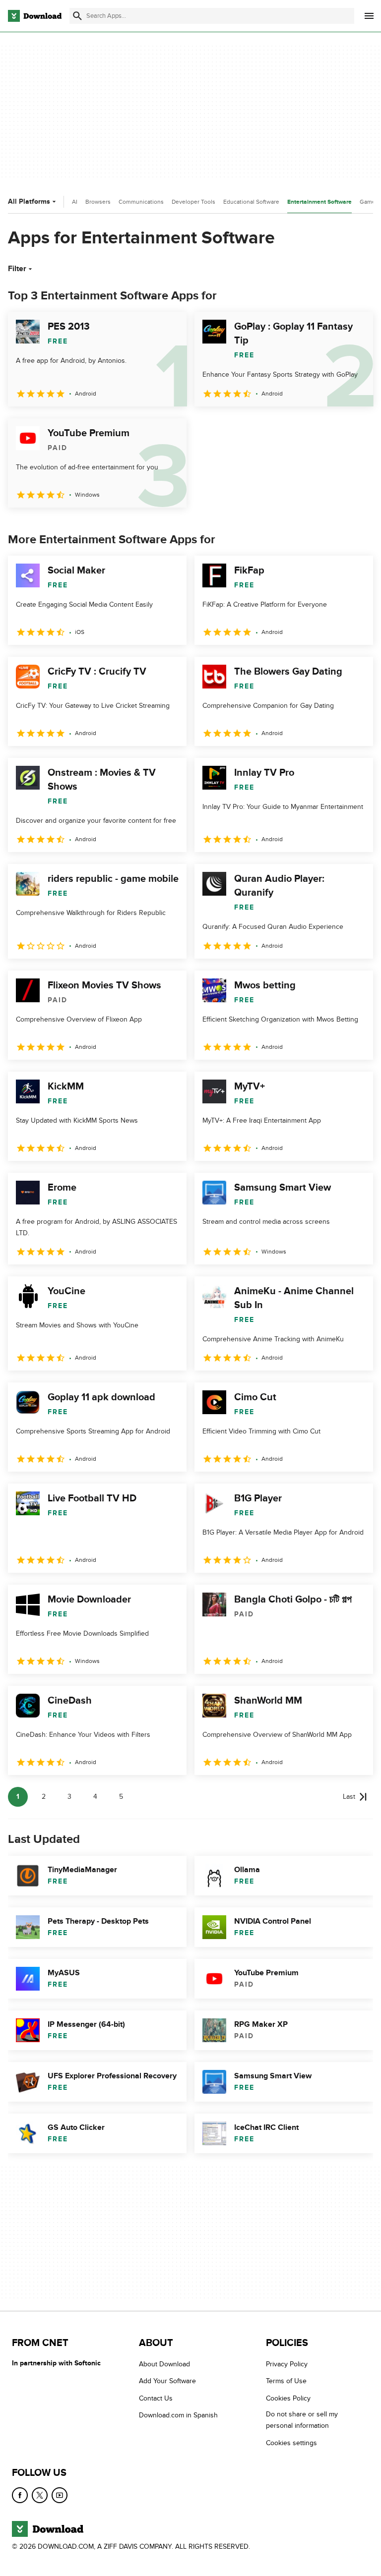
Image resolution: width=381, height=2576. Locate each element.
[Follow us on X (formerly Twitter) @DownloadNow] (40, 2495)
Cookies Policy (288, 2398)
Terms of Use (286, 2381)
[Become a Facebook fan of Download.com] (20, 2495)
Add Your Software (167, 2381)
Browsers (98, 202)
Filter (17, 269)
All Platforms (29, 201)
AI (75, 202)
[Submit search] (77, 16)
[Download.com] (35, 16)
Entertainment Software (319, 202)
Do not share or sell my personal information (302, 2420)
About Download (164, 2364)
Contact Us (156, 2398)
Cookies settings (291, 2442)
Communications (141, 202)
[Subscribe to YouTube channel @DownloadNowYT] (60, 2495)
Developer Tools (193, 202)
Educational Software (251, 202)
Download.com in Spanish (178, 2415)
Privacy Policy (287, 2364)
